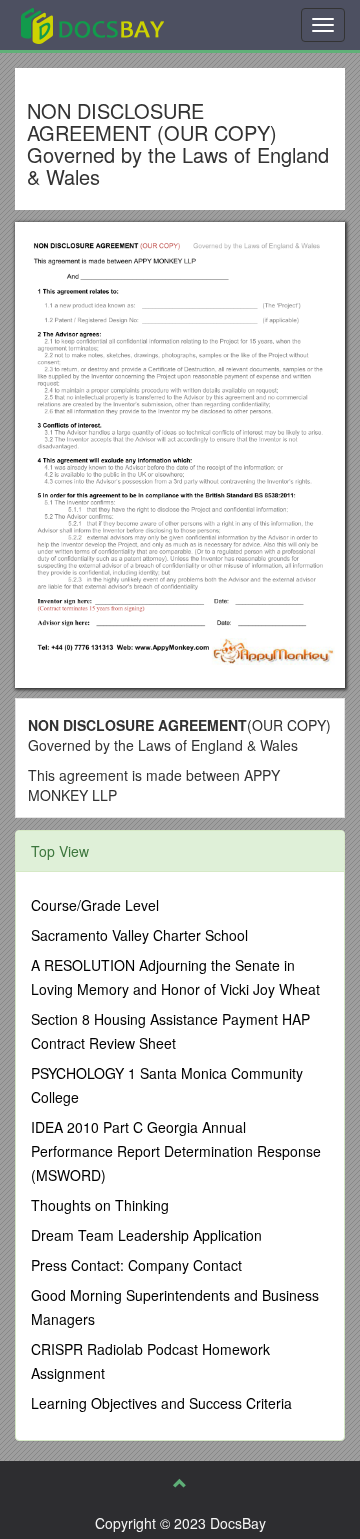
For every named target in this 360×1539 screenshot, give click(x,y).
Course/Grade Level (95, 905)
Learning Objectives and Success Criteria (161, 1403)
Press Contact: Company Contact (136, 1265)
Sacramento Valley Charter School (139, 935)
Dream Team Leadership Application (146, 1235)
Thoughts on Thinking (100, 1205)
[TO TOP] (180, 1483)
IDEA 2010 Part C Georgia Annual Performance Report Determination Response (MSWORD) (176, 1151)
